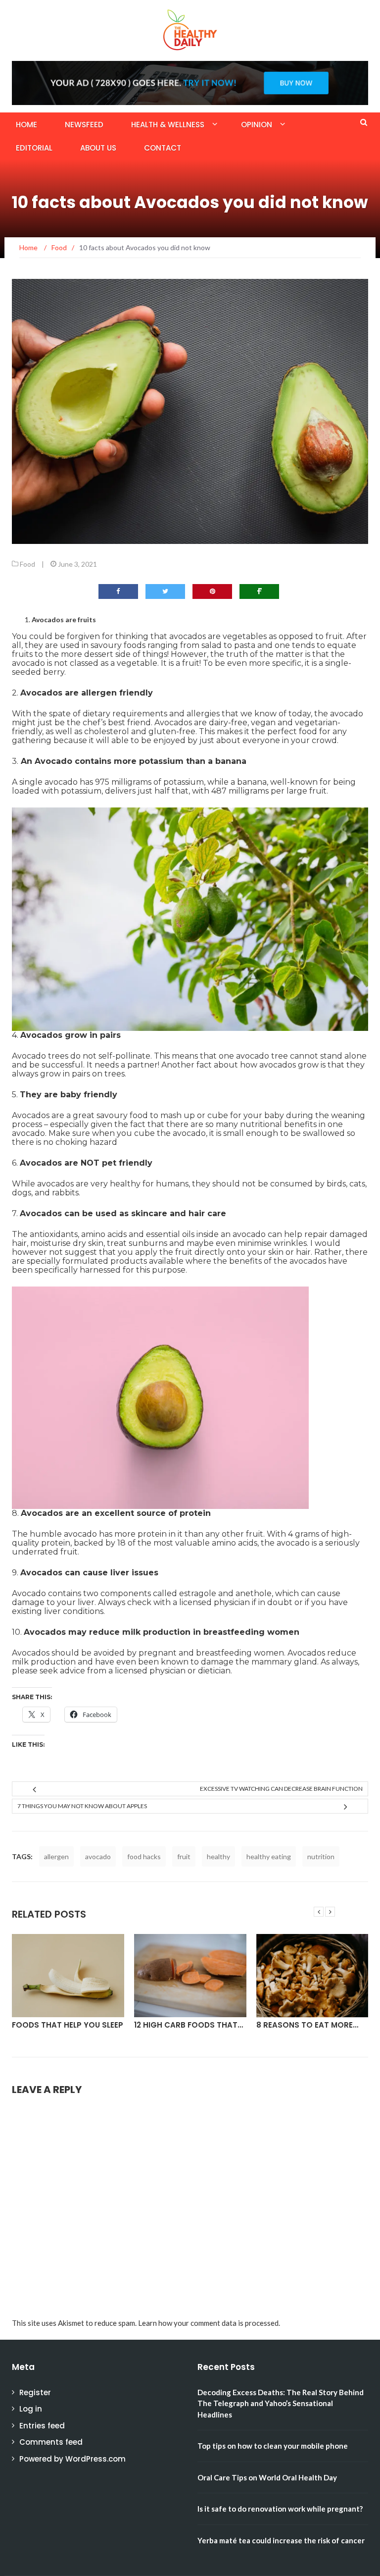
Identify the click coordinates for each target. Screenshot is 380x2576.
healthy (218, 1856)
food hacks (144, 1856)
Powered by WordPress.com (72, 2459)
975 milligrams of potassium (149, 782)
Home (26, 125)
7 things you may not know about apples (82, 1806)
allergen (56, 1856)
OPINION (257, 125)
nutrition (321, 1856)
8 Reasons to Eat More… (307, 2025)
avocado (98, 1856)
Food (27, 564)
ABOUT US (98, 148)
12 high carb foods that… (189, 2025)
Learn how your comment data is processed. (209, 2323)
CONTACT (163, 148)
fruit (184, 1856)
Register (35, 2392)
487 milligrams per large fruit (269, 791)
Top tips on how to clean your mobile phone (273, 2446)
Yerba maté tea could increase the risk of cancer (281, 2540)
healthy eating (269, 1856)
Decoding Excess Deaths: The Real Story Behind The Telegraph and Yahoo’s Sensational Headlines (281, 2403)
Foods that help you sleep (68, 2025)
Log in (31, 2409)
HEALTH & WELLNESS (168, 125)
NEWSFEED (84, 125)
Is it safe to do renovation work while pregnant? (280, 2509)
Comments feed (51, 2442)
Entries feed (42, 2426)
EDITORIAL (34, 148)
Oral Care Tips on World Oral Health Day (267, 2477)
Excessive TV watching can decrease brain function (281, 1789)
